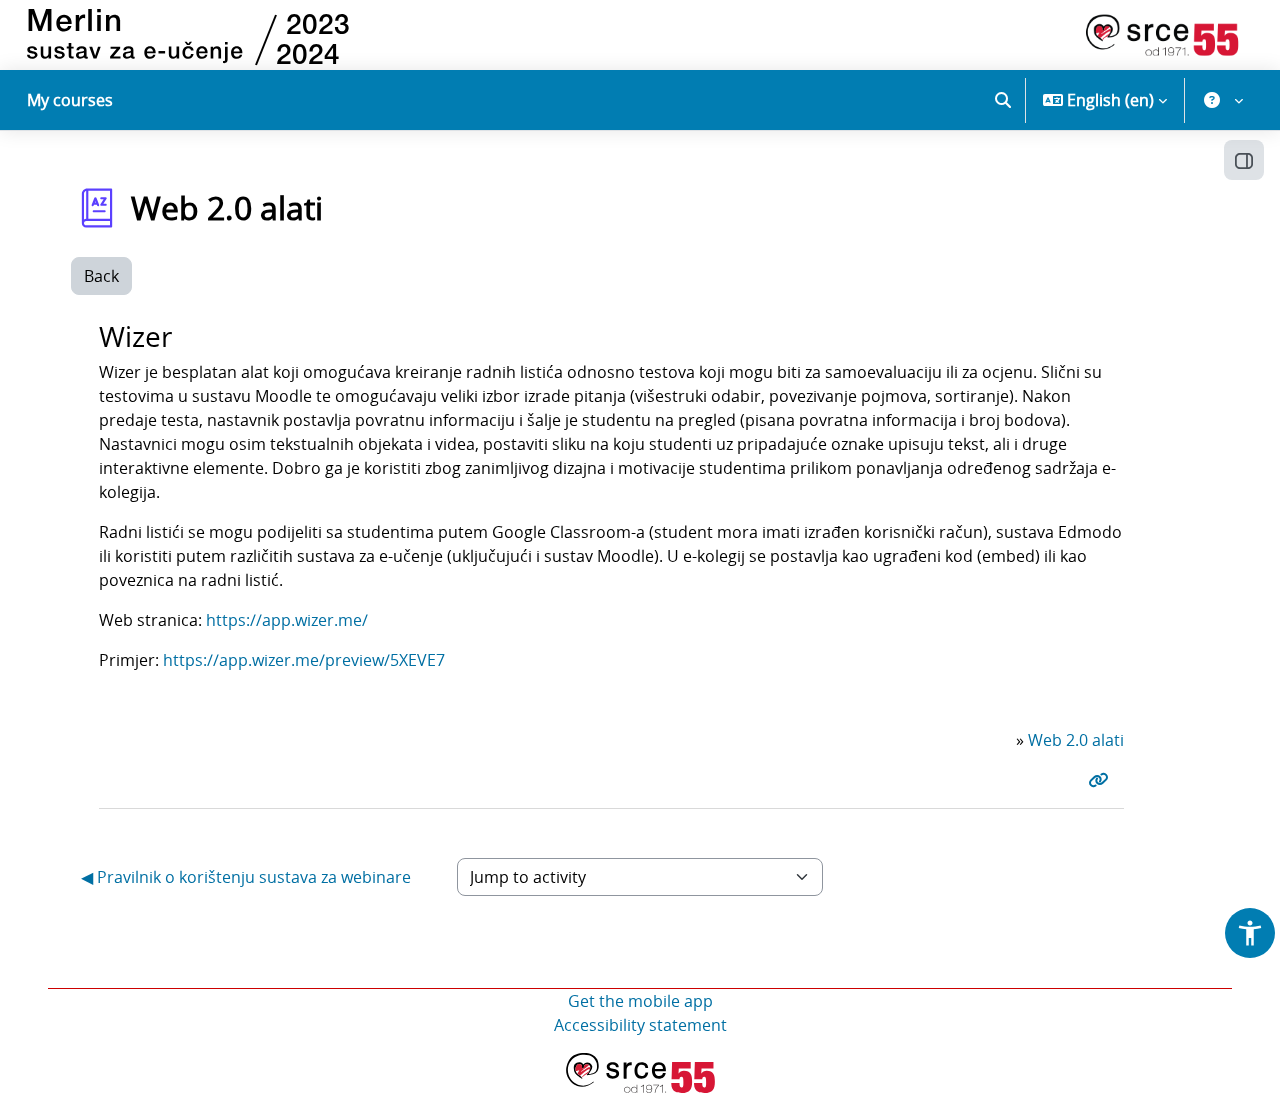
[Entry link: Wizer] (1102, 780)
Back (101, 276)
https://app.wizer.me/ (287, 620)
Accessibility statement (640, 1025)
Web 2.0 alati (1076, 740)
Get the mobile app (640, 1001)
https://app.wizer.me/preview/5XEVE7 (304, 660)
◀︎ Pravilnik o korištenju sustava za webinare (246, 877)
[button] (1003, 100)
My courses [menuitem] (70, 100)
